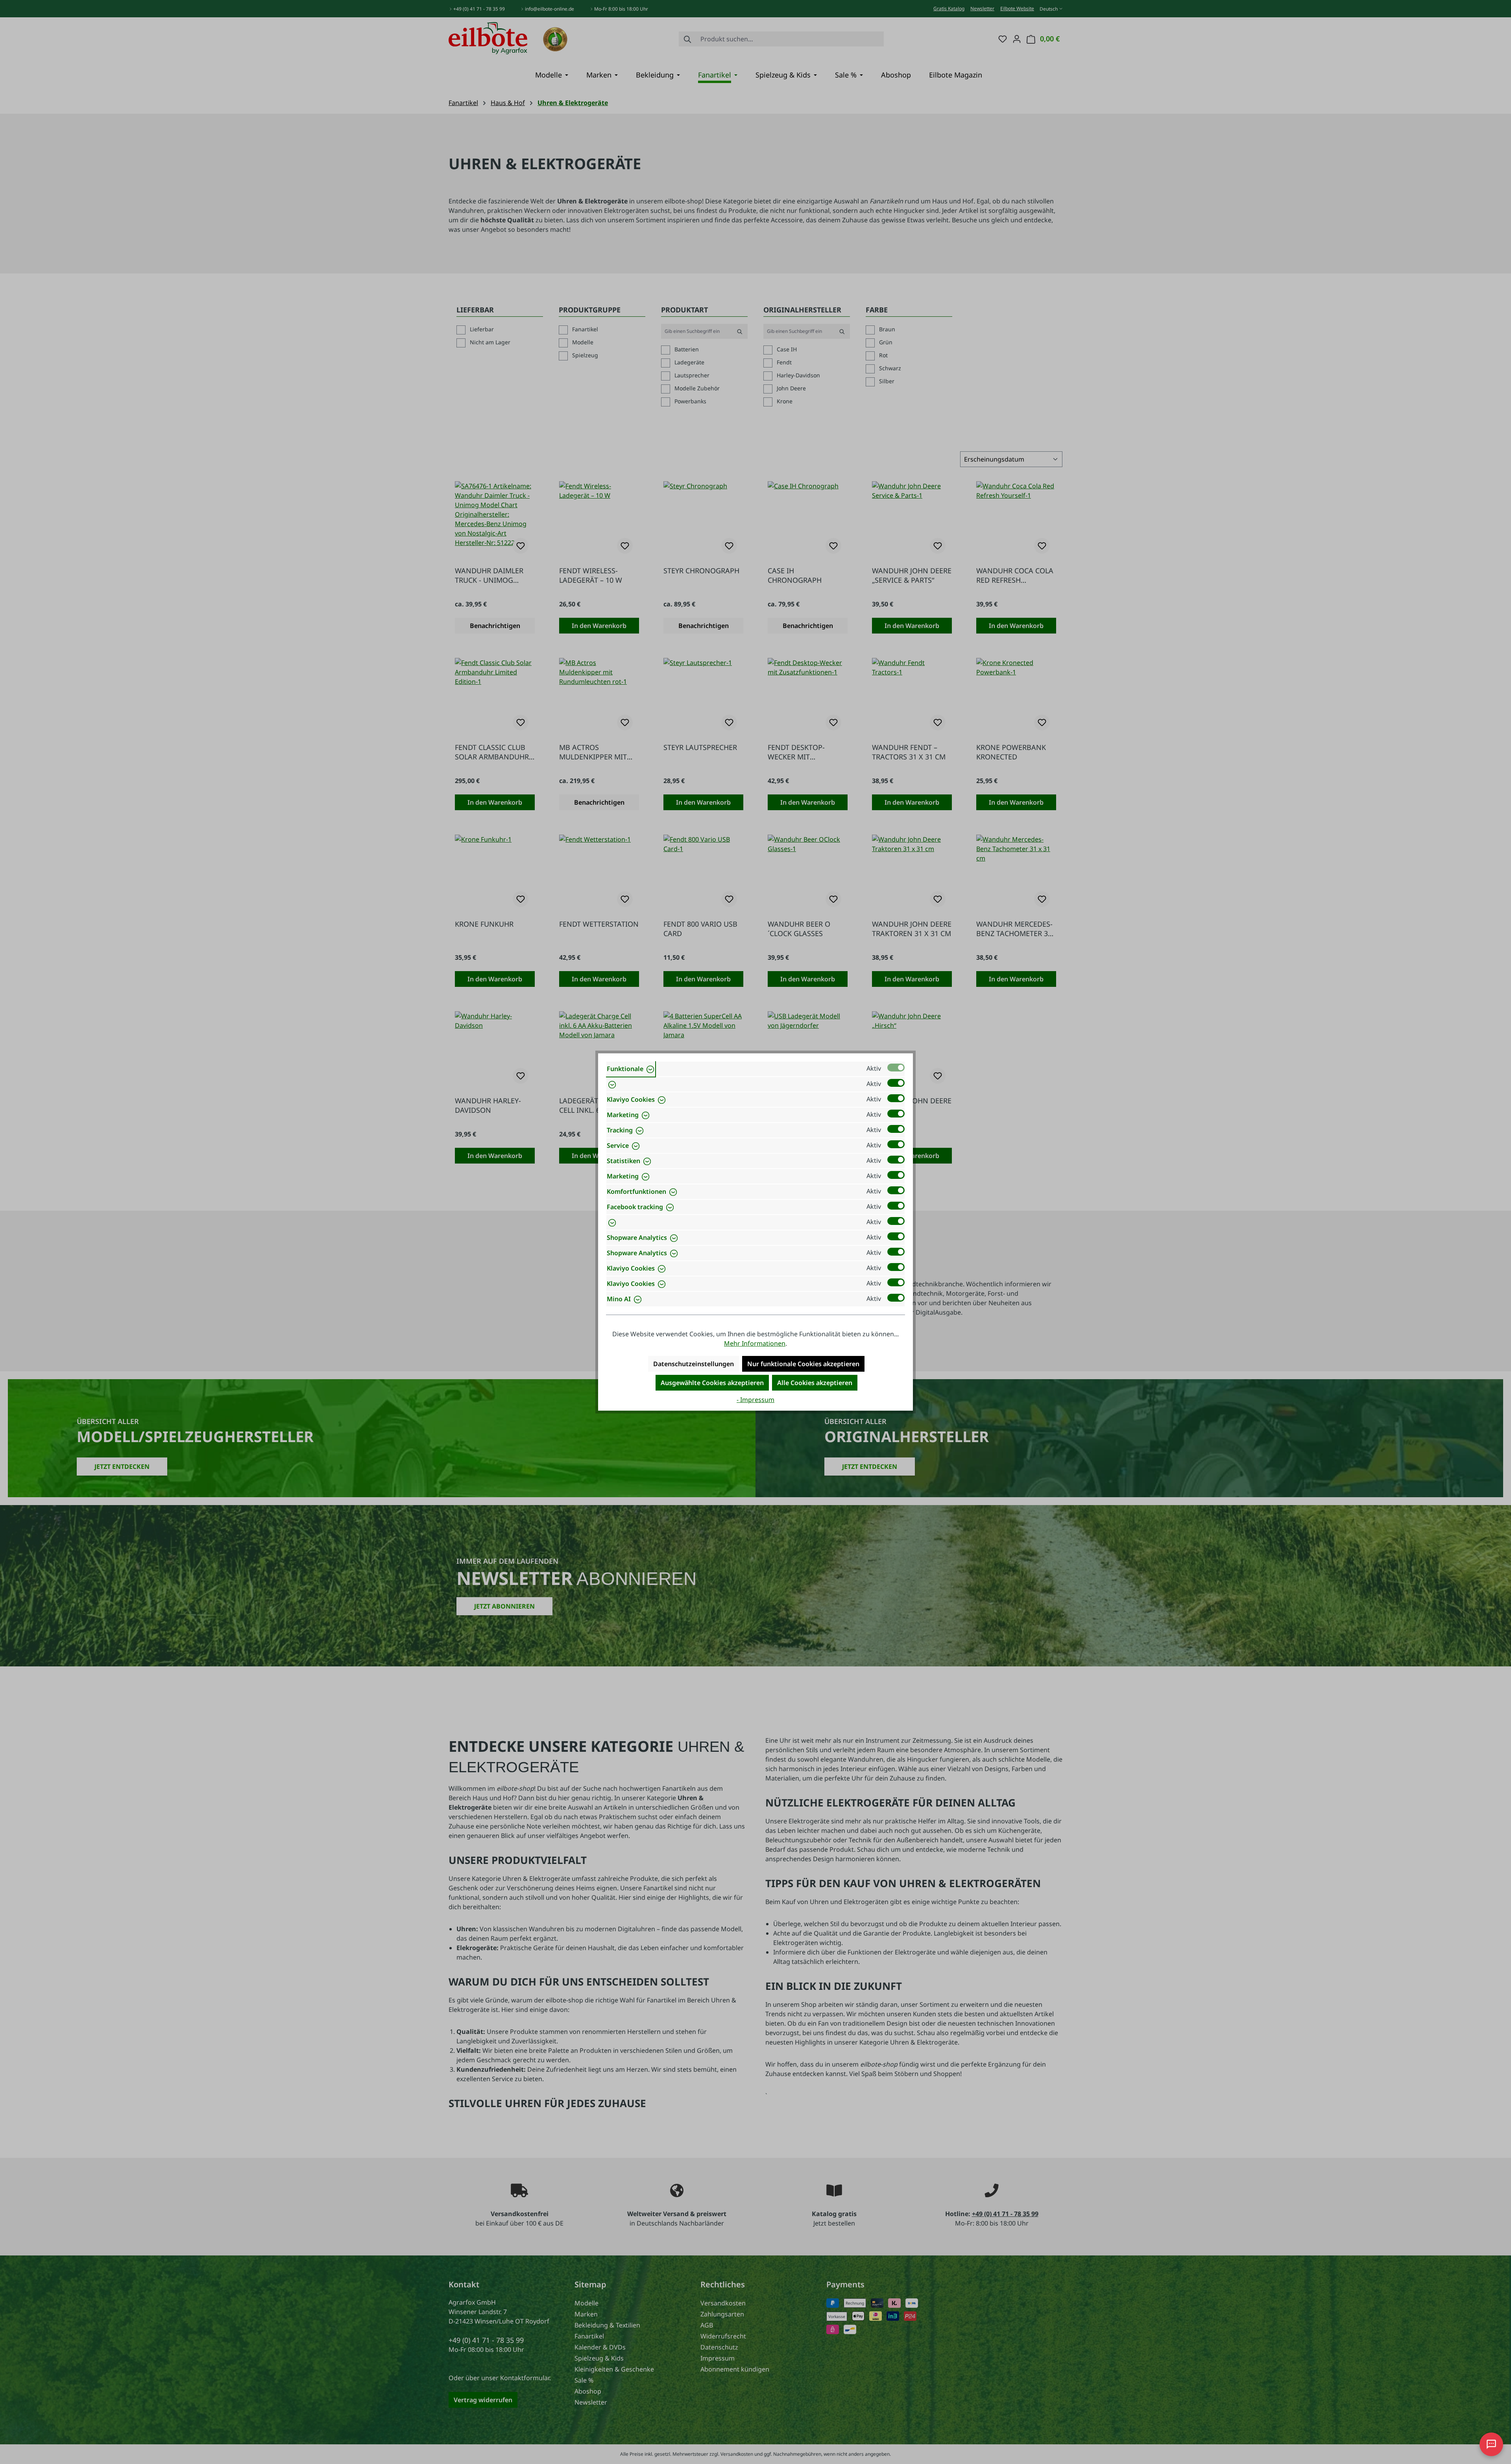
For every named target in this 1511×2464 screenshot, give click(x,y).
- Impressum (755, 1400)
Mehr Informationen (755, 1343)
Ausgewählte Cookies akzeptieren (712, 1383)
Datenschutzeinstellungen (694, 1364)
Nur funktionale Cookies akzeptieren (803, 1364)
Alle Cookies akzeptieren (815, 1383)
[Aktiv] (896, 1068)
